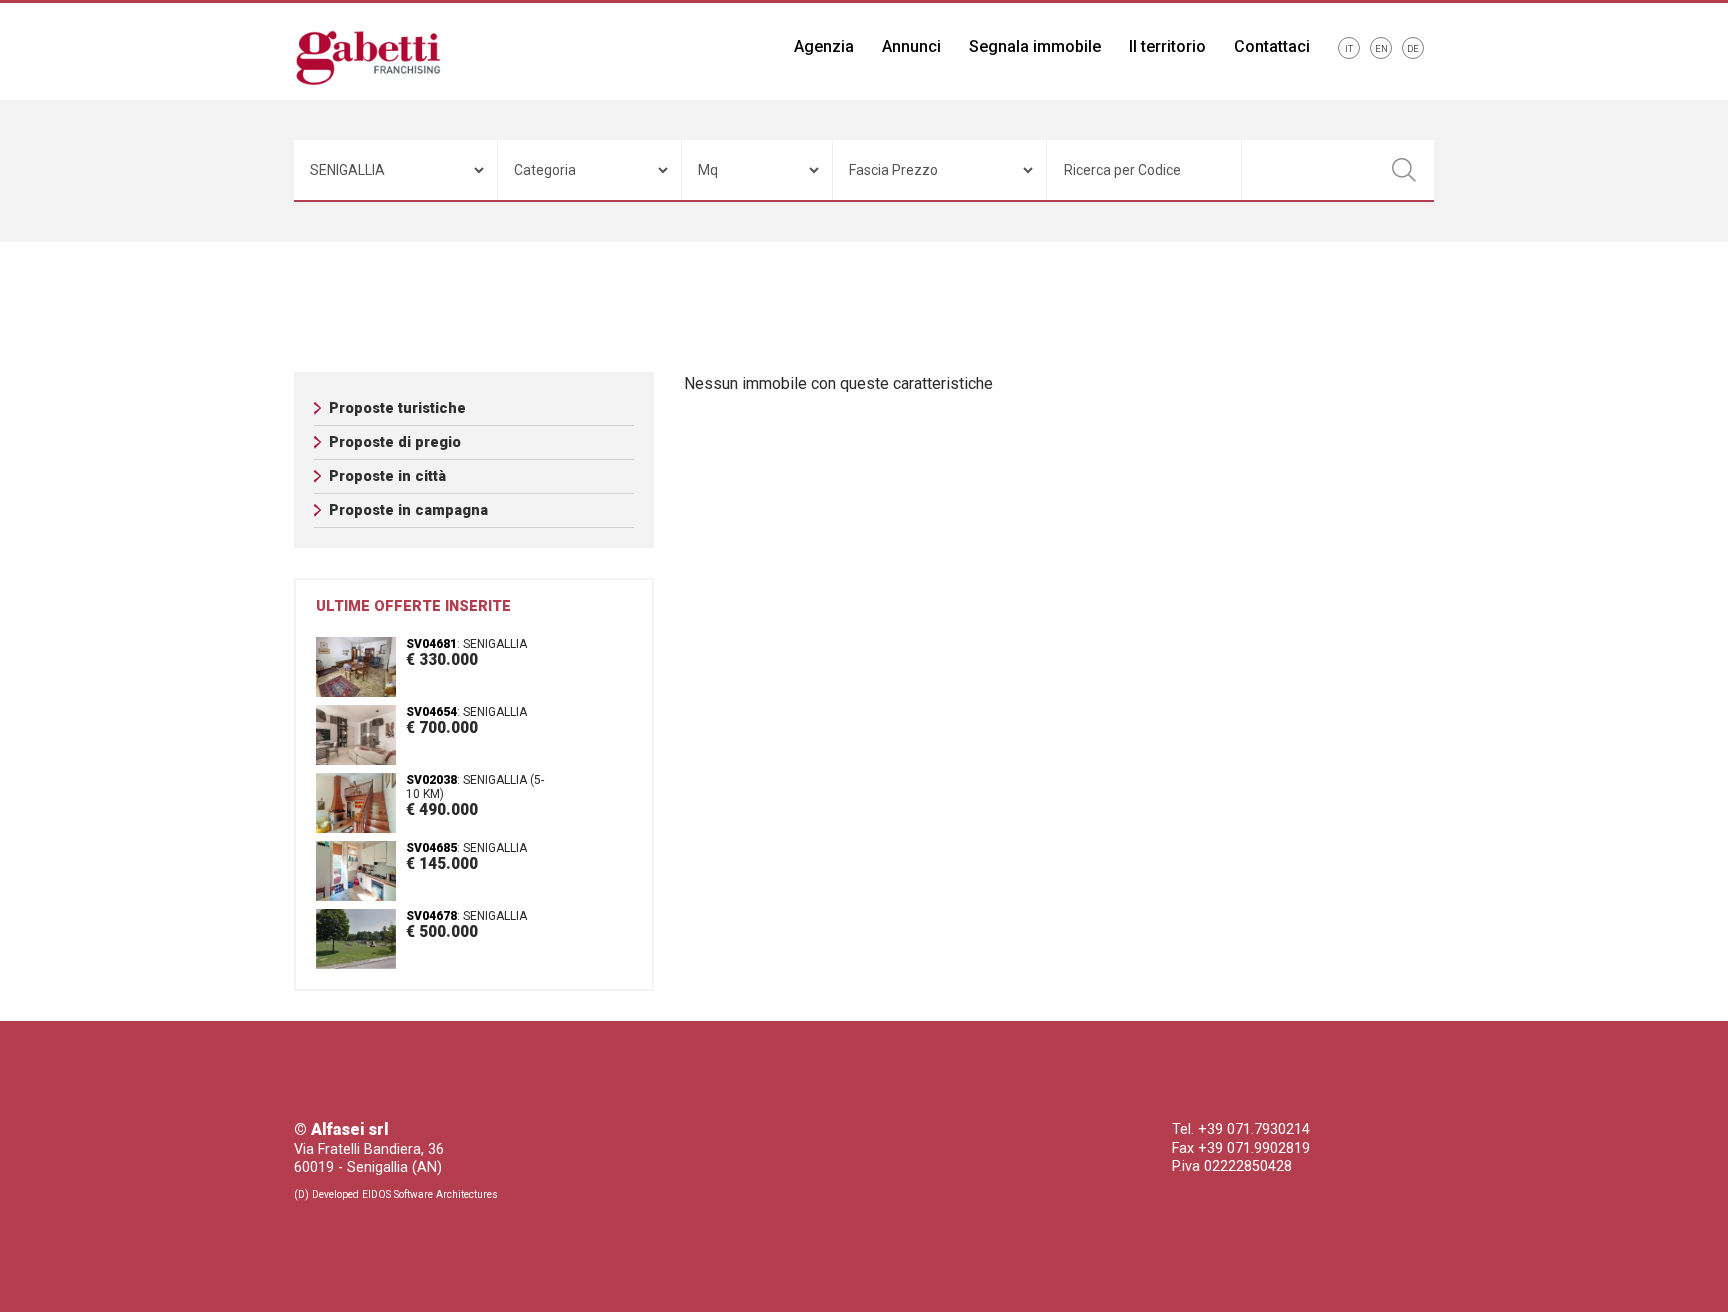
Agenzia (824, 46)
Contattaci (1272, 46)
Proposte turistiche (397, 408)
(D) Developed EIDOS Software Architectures (396, 1194)
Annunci (911, 46)
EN (1381, 48)
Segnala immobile (1035, 46)
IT (1349, 48)
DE (1413, 48)
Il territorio (1167, 46)
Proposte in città (387, 476)
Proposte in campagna (408, 510)
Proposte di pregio (395, 442)
